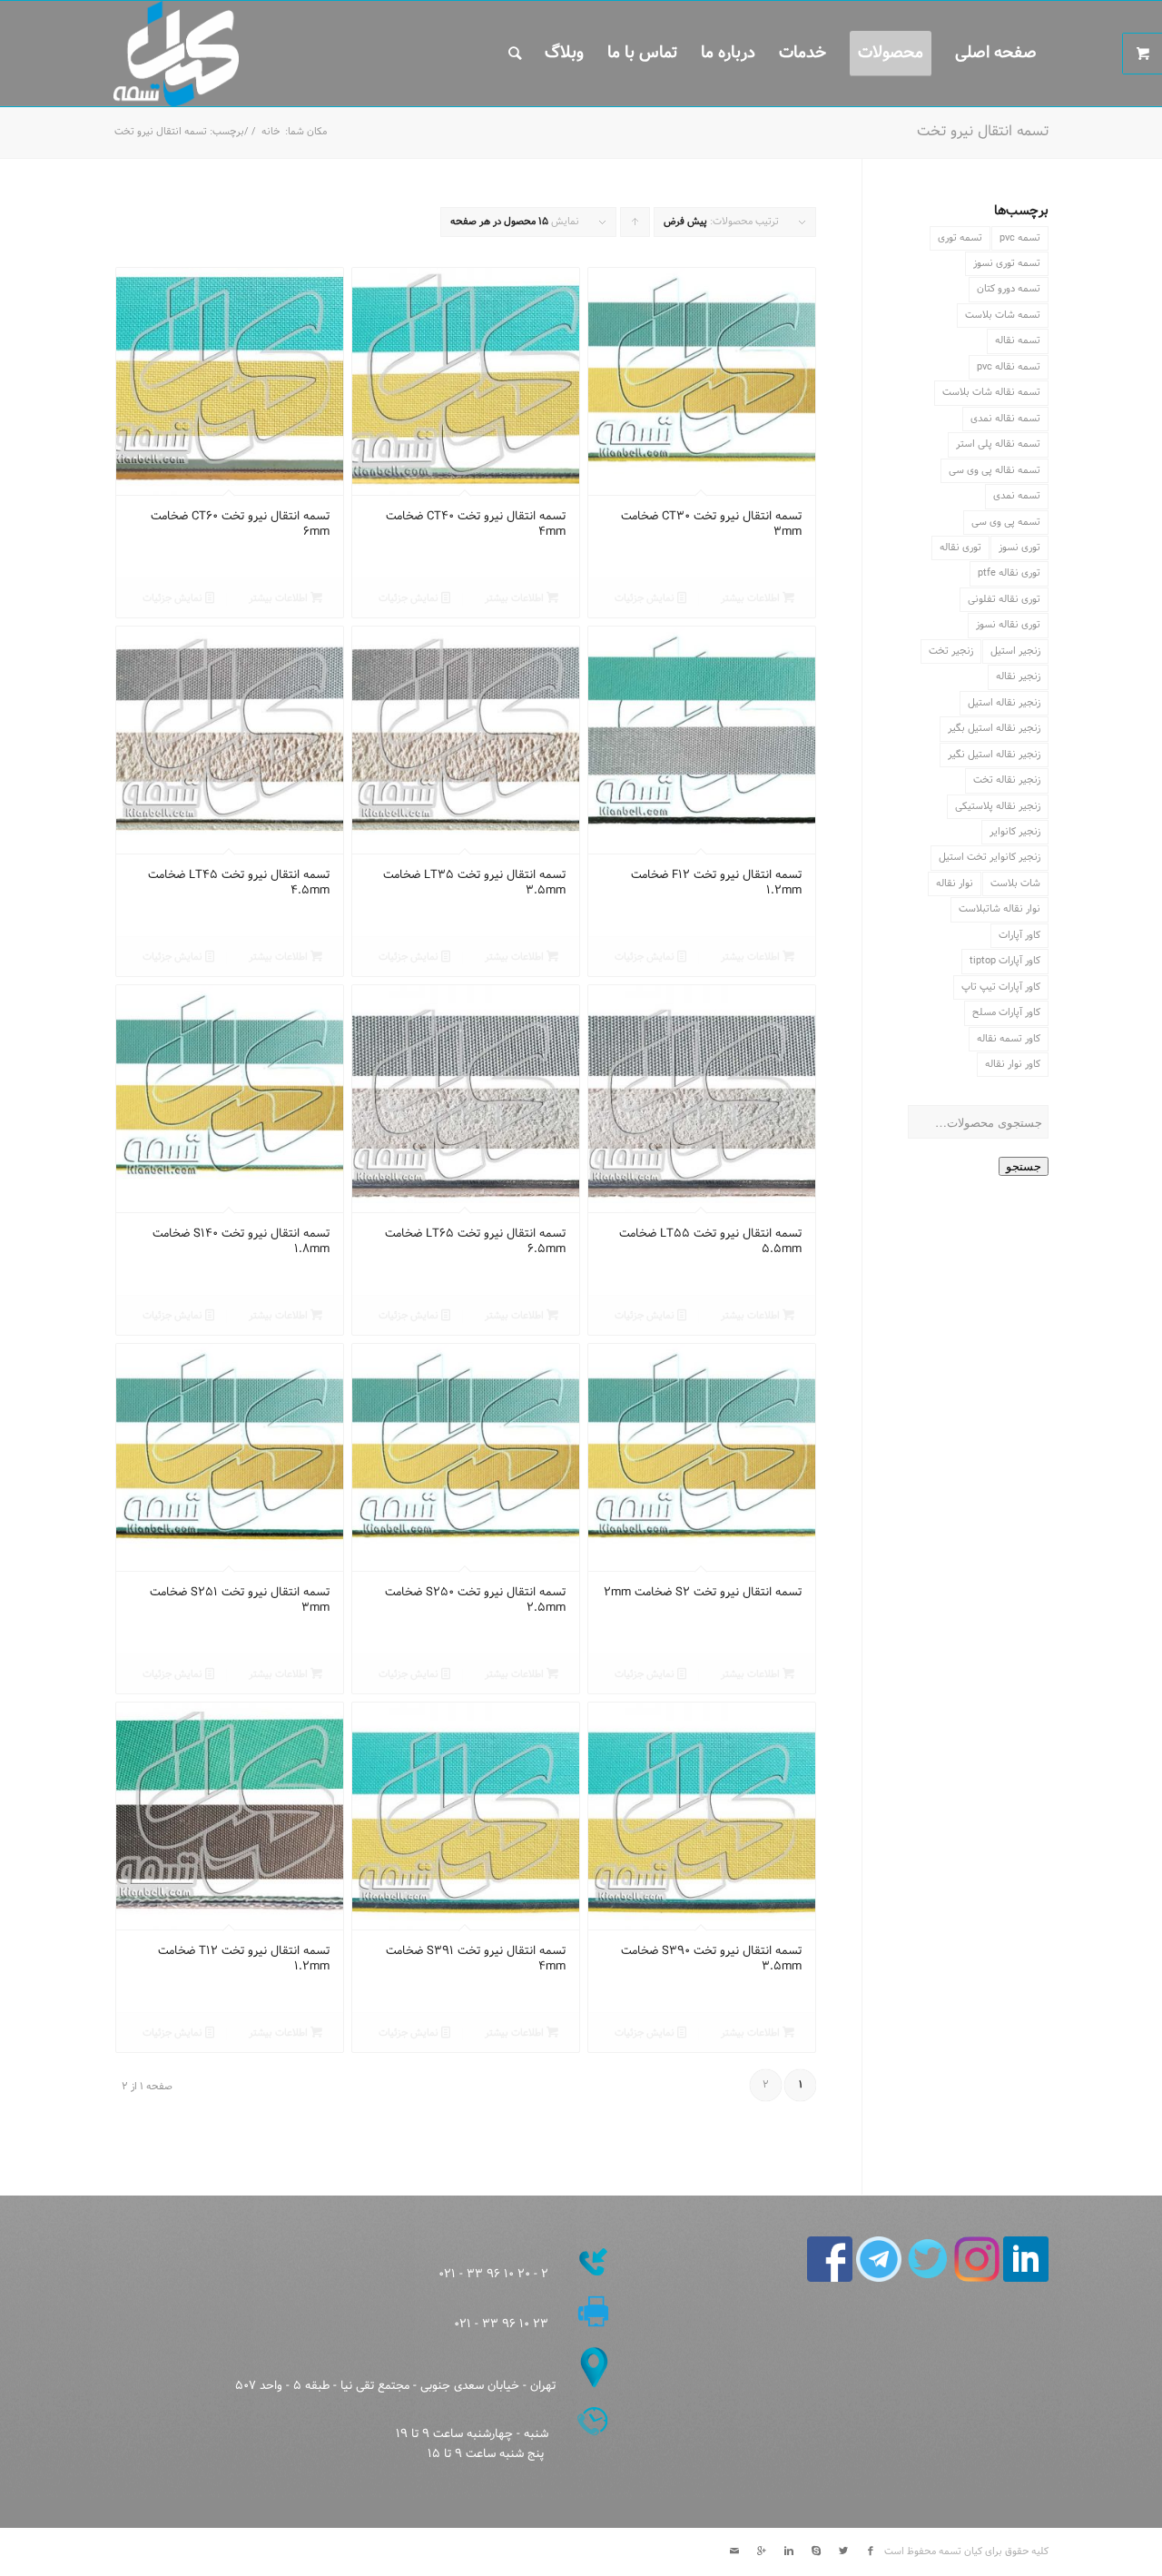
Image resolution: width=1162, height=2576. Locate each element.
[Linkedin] (789, 2551)
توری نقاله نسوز (1008, 625)
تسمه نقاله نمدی (1005, 419)
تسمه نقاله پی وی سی (995, 470)
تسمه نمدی (1017, 496)
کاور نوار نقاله (1013, 1064)
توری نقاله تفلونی (1004, 599)
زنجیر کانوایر (1015, 832)
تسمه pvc (1020, 238)
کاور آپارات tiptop (1005, 961)
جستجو (1024, 1166)
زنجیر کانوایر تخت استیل (990, 857)
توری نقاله (960, 548)
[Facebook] (871, 2551)
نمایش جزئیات (646, 598)
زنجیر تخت (951, 651)
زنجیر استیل (1015, 651)
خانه (271, 132)
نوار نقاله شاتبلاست (1000, 909)
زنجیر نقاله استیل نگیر (994, 755)
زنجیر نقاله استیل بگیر (994, 728)
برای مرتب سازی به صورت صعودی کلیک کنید (635, 225)
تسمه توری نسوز (1007, 263)
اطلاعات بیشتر (752, 598)
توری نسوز (1019, 548)
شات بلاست (1015, 883)
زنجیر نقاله (1018, 676)
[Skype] (816, 2551)
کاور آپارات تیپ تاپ (1001, 987)
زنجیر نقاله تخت (1007, 780)
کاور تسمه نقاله (1009, 1039)
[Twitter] (843, 2551)
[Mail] (734, 2551)
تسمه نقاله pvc (1009, 367)
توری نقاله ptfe (1009, 573)
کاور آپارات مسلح (1006, 1012)
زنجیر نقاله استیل (1004, 703)
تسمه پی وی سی (1006, 522)
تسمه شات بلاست (1003, 315)
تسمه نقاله (1018, 341)
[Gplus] (762, 2551)
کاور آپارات (1019, 935)
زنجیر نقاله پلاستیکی (998, 806)
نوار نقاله (955, 883)
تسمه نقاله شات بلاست (991, 392)
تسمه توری (960, 238)
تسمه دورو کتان (1009, 289)
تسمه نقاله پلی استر (998, 444)
